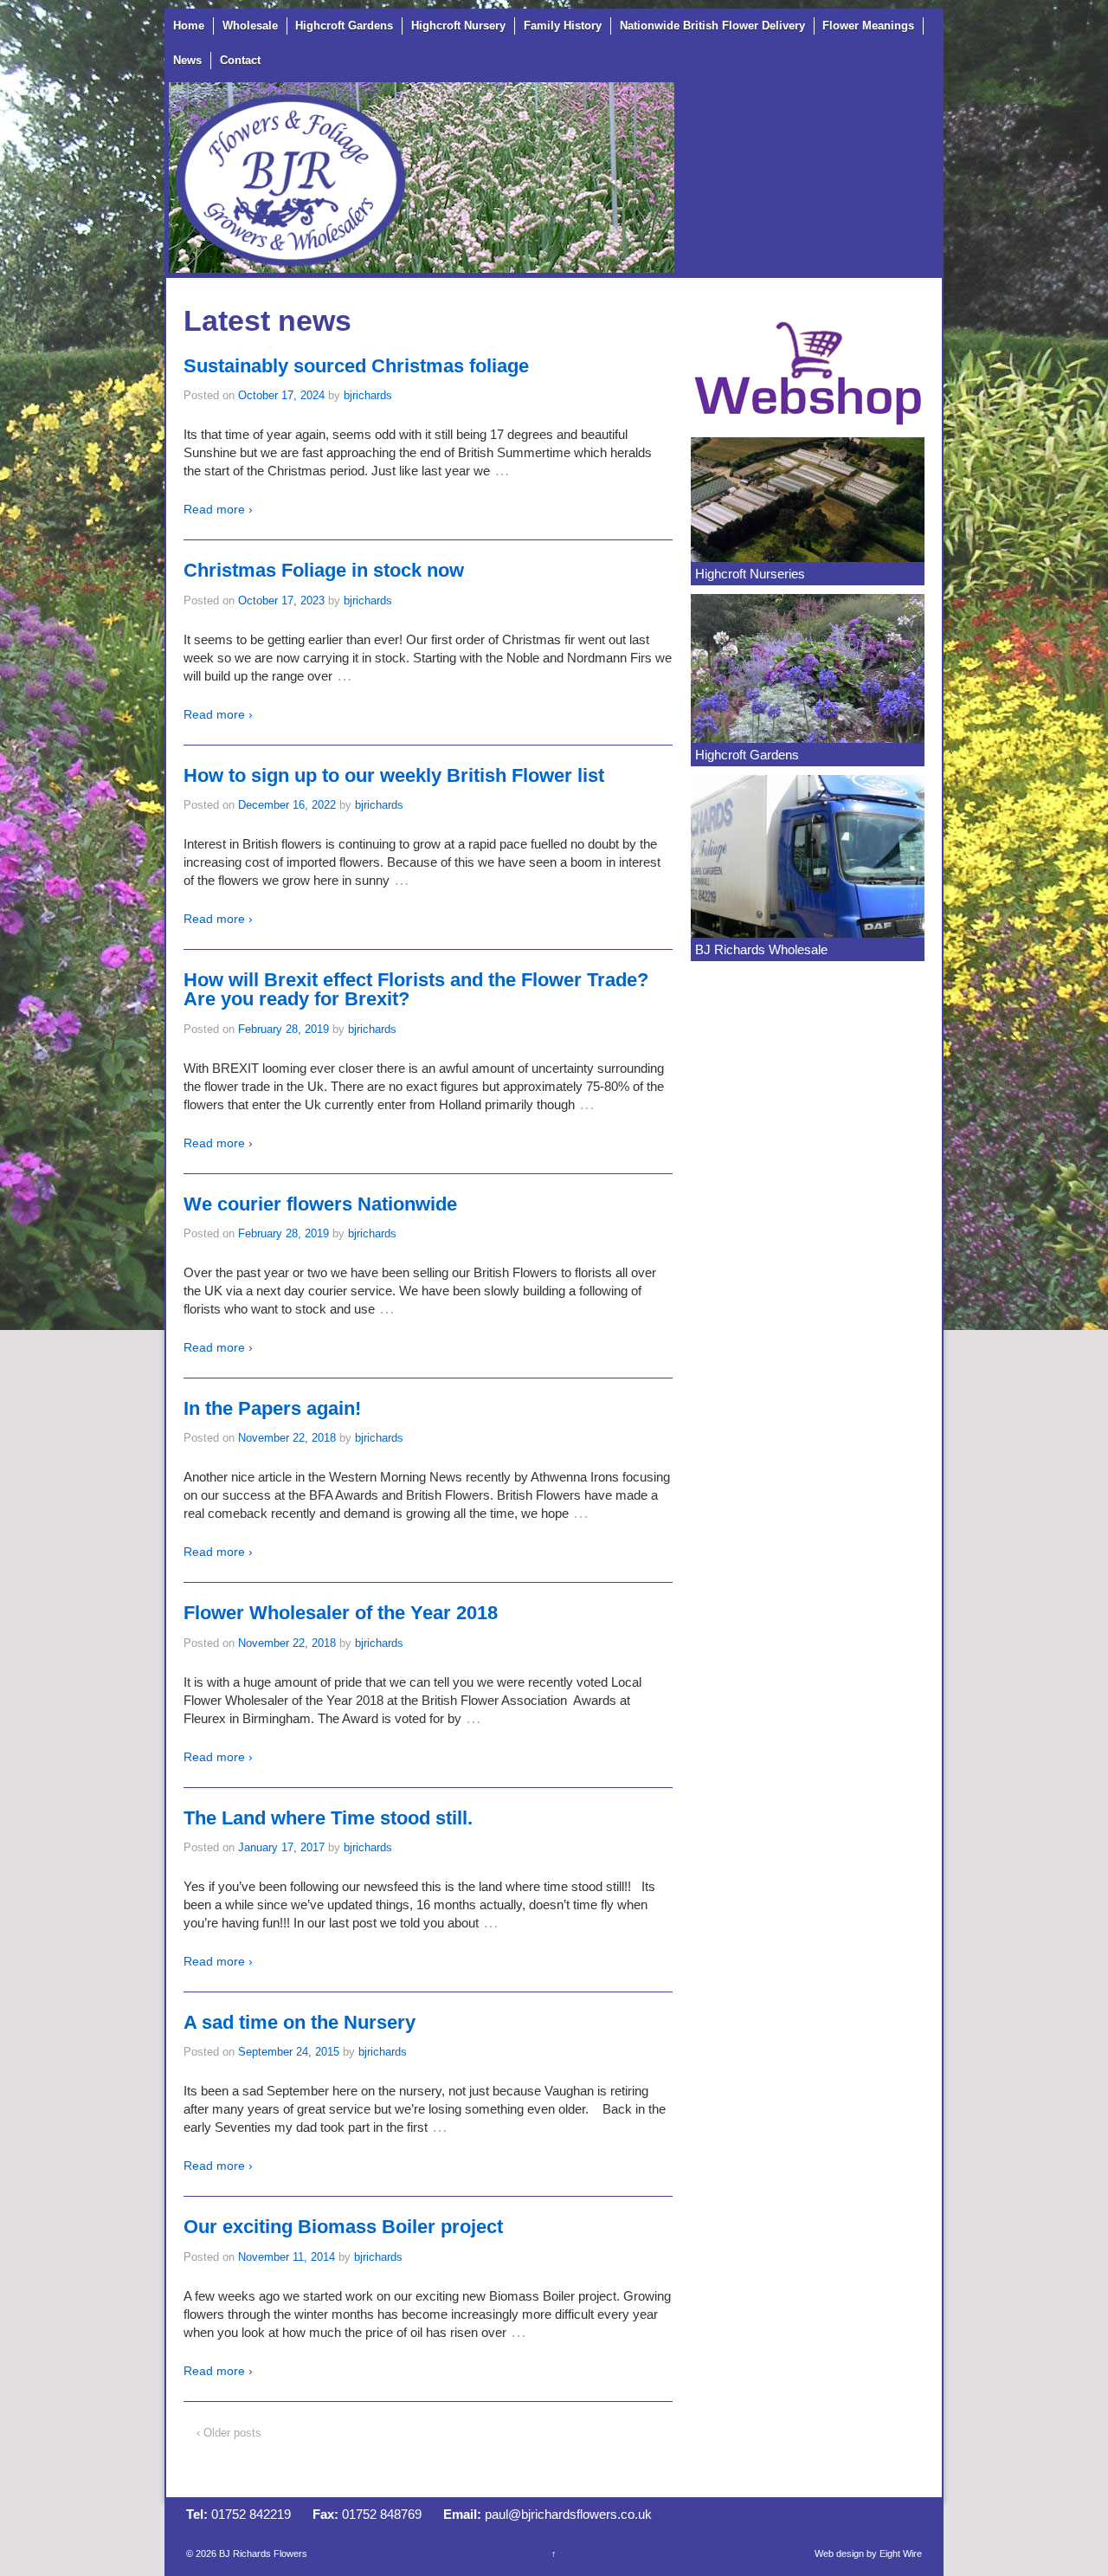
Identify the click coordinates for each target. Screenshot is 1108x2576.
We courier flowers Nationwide (320, 1204)
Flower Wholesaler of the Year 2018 (341, 1613)
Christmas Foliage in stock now (324, 570)
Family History (563, 26)
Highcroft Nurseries (750, 574)
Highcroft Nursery (458, 26)
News (187, 60)
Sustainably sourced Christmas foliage (356, 366)
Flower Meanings (868, 26)
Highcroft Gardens (344, 26)
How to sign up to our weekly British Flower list (394, 775)
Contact (240, 60)
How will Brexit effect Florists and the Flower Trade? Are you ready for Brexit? (416, 989)
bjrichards (368, 395)
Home (189, 26)
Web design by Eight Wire (868, 2553)
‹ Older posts (229, 2433)
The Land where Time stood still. (328, 1818)
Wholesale (250, 26)
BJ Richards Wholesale (761, 949)
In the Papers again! (272, 1408)
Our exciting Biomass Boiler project (343, 2227)
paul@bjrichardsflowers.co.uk (568, 2514)
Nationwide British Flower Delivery (712, 26)
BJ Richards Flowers (262, 2553)
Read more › (218, 509)
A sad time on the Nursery (300, 2022)
